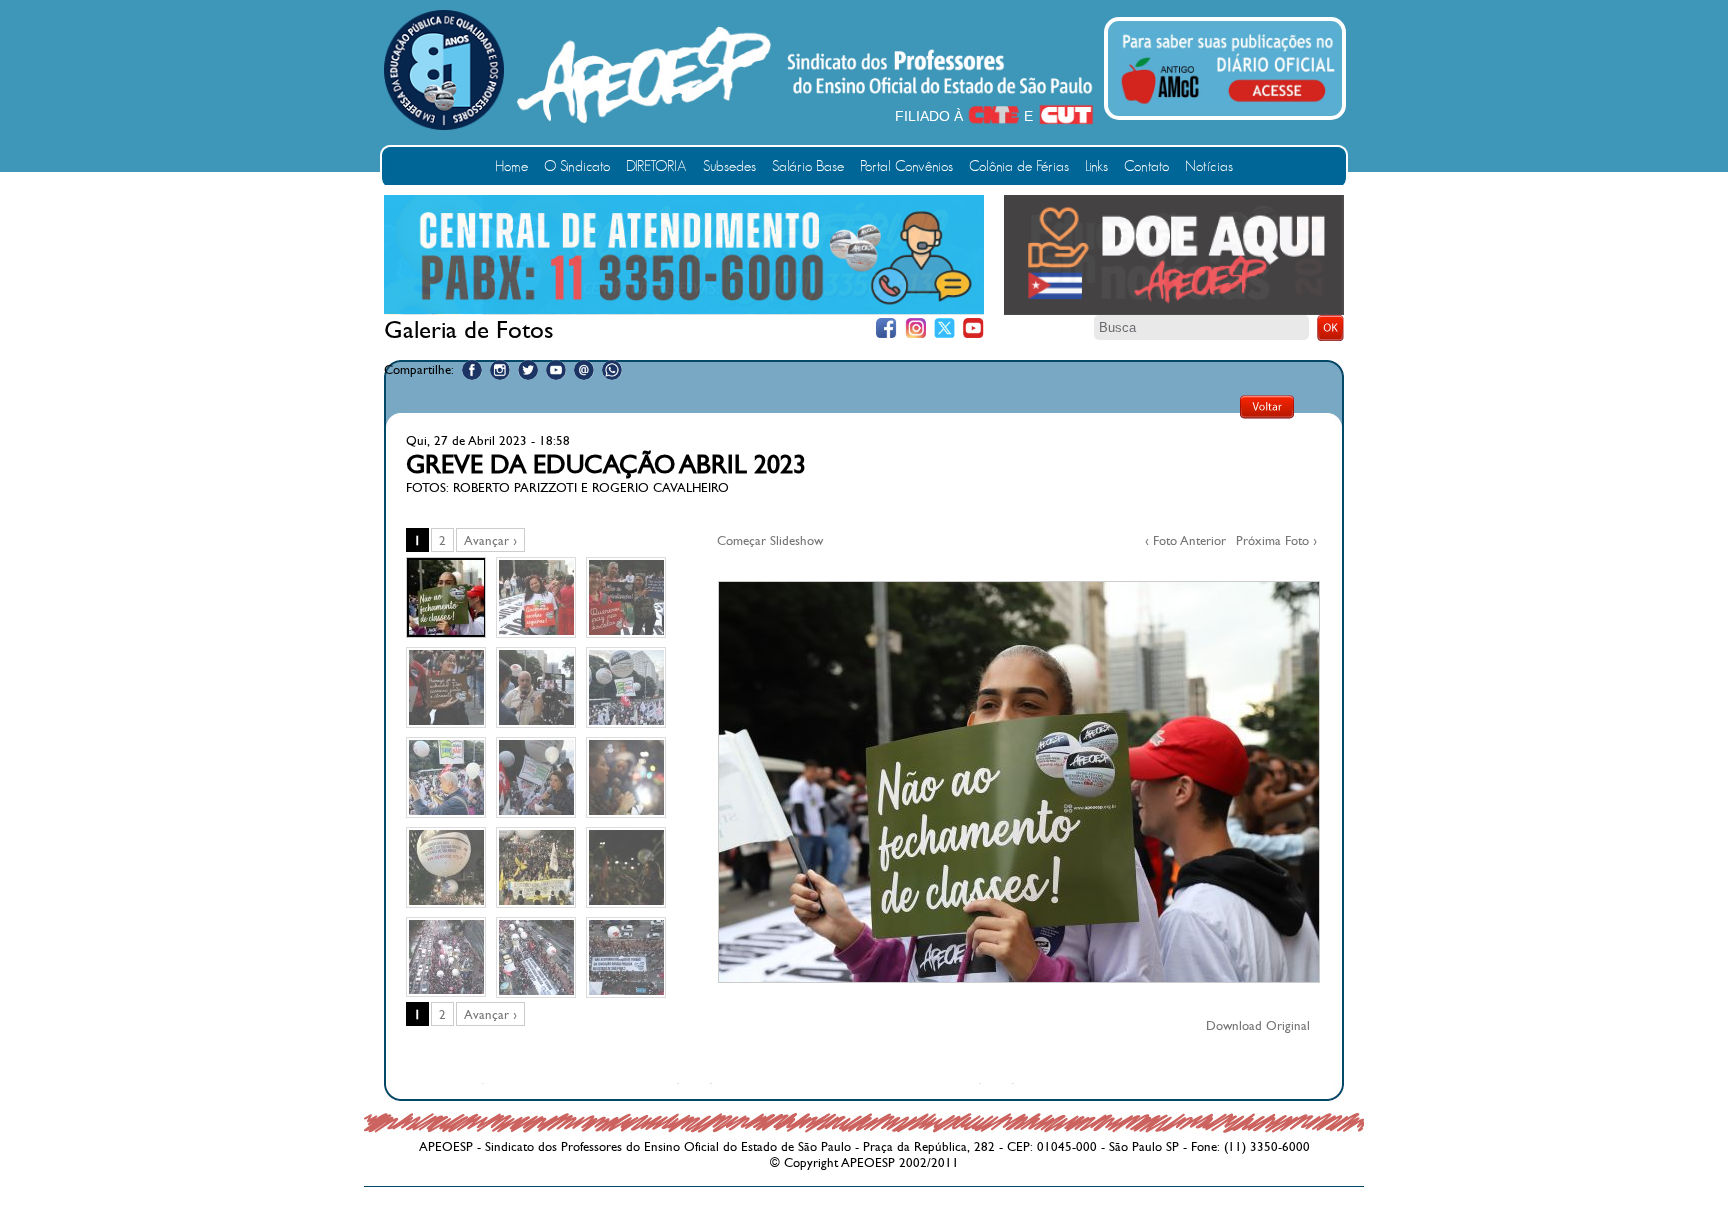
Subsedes (729, 166)
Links (1096, 166)
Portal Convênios (906, 166)
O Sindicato (577, 166)
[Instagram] (915, 328)
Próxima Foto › (1276, 541)
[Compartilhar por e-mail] (584, 370)
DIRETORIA (656, 166)
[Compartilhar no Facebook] (472, 370)
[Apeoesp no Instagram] (500, 370)
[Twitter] (944, 328)
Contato (1146, 166)
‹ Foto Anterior (1185, 541)
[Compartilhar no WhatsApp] (612, 370)
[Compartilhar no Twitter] (528, 370)
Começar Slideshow (770, 541)
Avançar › (490, 541)
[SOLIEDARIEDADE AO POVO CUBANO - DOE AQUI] (1174, 311)
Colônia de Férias (1019, 166)
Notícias (1209, 166)
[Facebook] (886, 328)
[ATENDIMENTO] (684, 310)
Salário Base (808, 166)
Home (511, 166)
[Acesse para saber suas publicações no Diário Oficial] (1228, 107)
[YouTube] (973, 328)
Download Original (1258, 1026)
